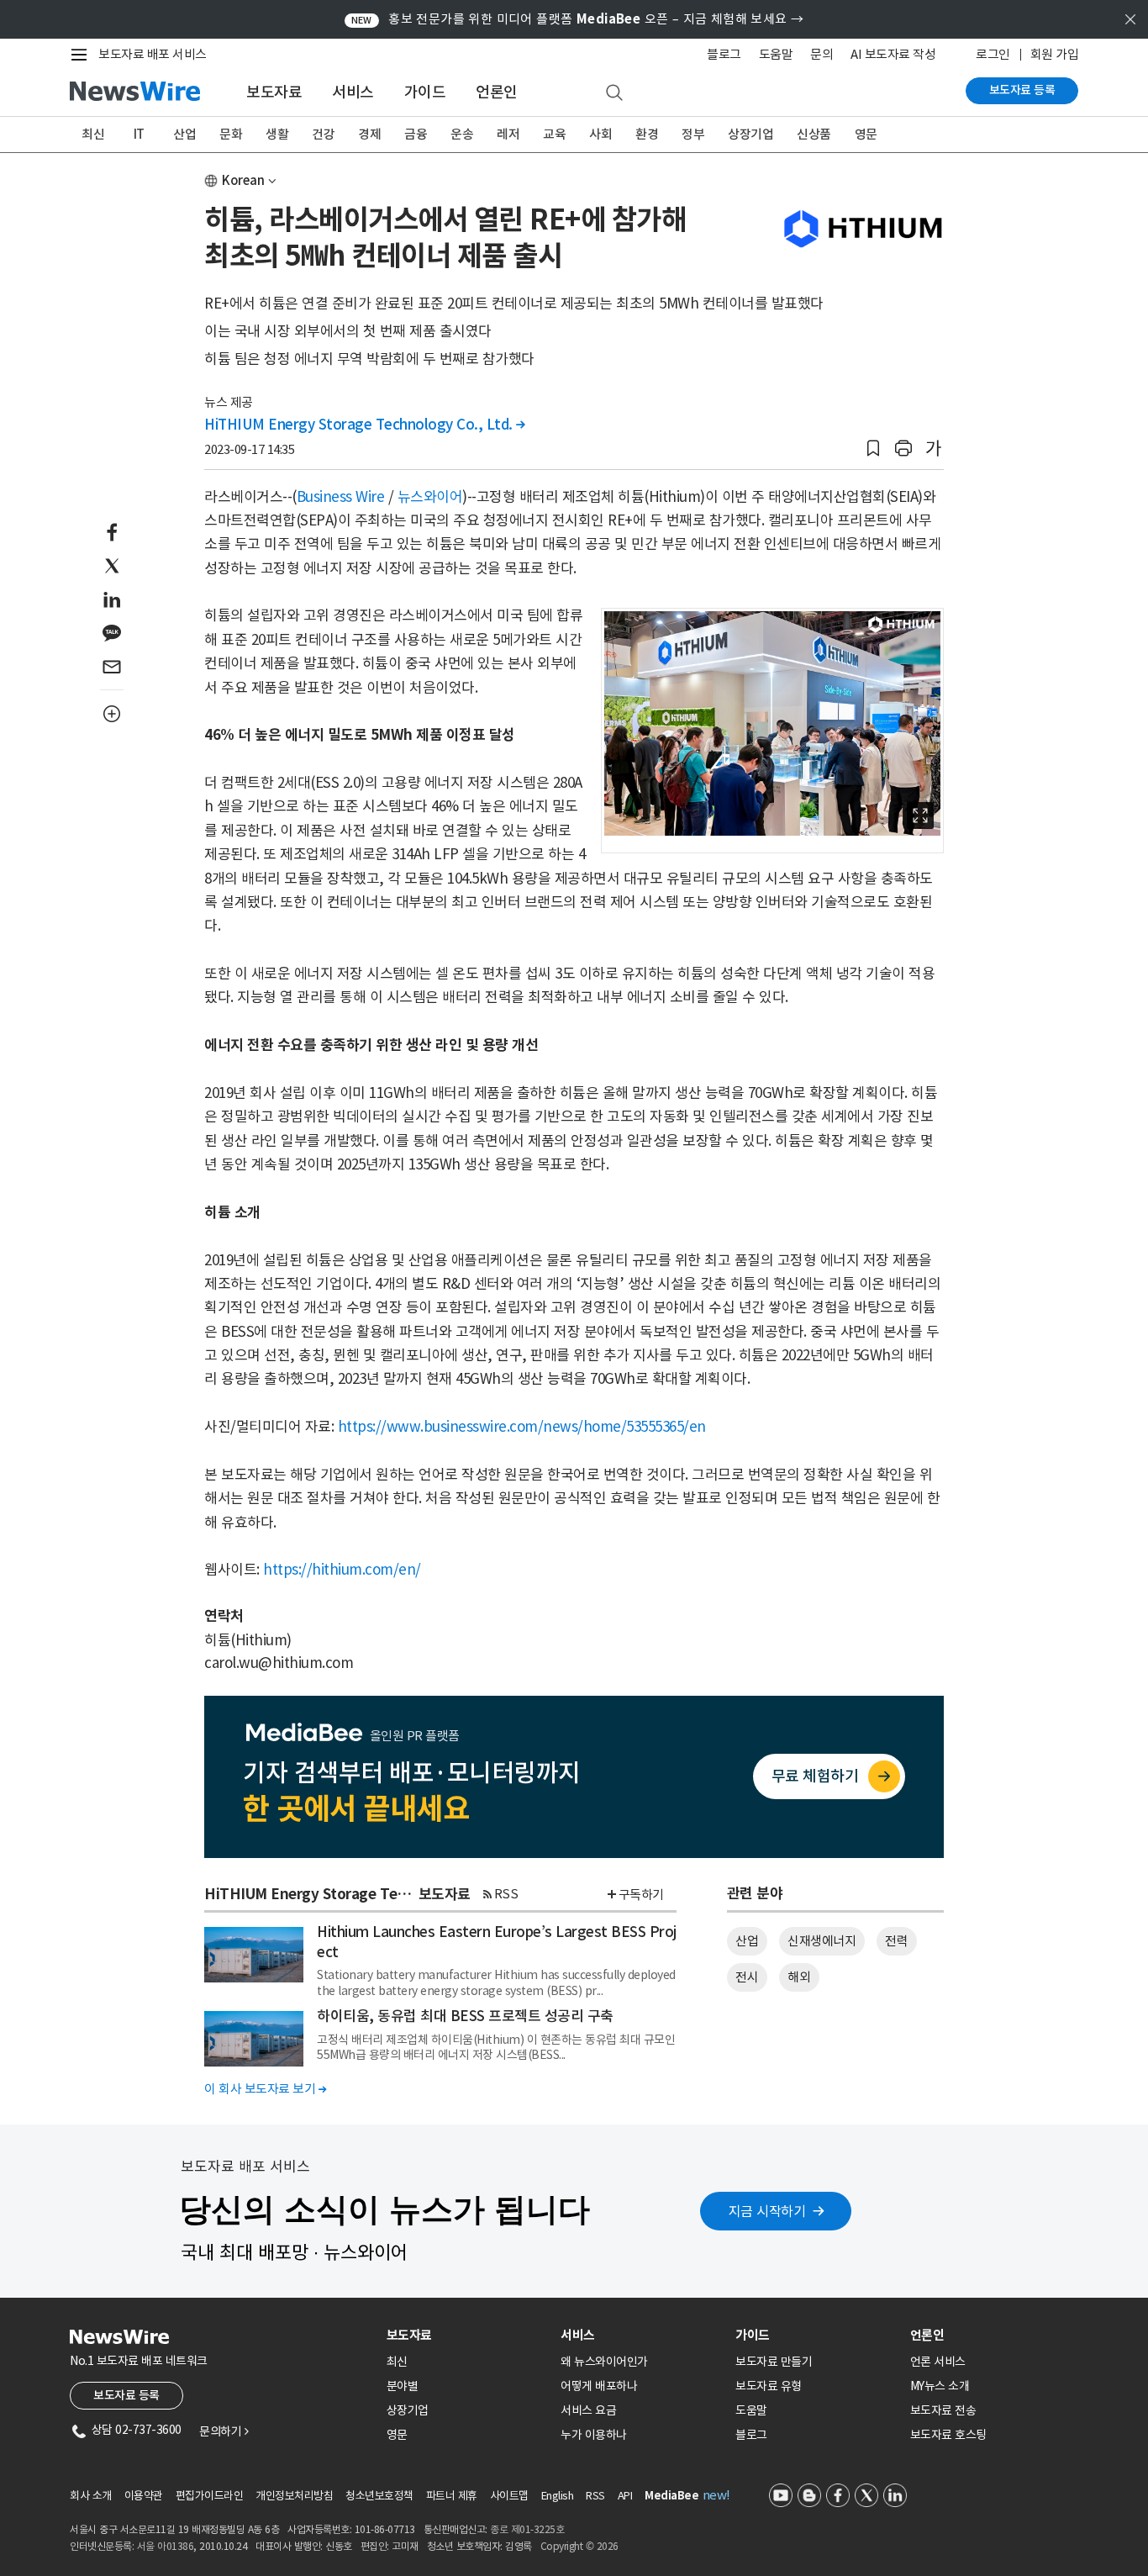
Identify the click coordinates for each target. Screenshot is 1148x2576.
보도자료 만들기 (774, 2362)
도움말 (776, 54)
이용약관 (144, 2496)
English (558, 2496)
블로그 (724, 54)
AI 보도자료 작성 (893, 54)
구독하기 (641, 1895)
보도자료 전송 (943, 2410)
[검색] (614, 93)
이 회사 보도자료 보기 (265, 2089)
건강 (323, 134)
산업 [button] (747, 1941)
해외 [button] (799, 1977)
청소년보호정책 (379, 2496)
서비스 (353, 92)
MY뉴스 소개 (940, 2386)
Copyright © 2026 (579, 2546)
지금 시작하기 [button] (767, 2211)
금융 (416, 134)
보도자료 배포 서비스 (153, 54)
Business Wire (341, 497)
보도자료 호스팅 (948, 2435)
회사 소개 (91, 2496)
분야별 (403, 2386)
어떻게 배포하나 (599, 2386)
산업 (184, 134)
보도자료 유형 (769, 2386)
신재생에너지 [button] (822, 1941)
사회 (600, 134)
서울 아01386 (166, 2546)
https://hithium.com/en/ (342, 1570)
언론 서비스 (938, 2362)
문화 (231, 134)
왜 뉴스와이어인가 (604, 2362)
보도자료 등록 (1022, 90)
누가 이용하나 (594, 2435)
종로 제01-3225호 (527, 2529)
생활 (277, 134)
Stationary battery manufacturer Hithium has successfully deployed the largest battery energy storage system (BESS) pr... (496, 1982)
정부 (693, 134)
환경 (647, 134)
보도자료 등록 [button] (126, 2395)
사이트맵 (509, 2496)
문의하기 (224, 2431)
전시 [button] (747, 1977)
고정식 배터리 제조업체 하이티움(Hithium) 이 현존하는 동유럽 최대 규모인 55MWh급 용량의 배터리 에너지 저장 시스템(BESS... (496, 2047)
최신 (93, 134)
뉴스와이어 (430, 497)
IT (139, 134)
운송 (462, 134)
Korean (243, 180)
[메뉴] (82, 55)
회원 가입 (1055, 54)
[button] (873, 449)
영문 (866, 134)
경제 (369, 134)
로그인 (993, 54)
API (625, 2496)
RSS (506, 1894)
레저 (508, 134)
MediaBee (671, 2496)
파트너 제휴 (452, 2496)
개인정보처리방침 (294, 2496)
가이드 (425, 92)
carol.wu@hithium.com (279, 1663)
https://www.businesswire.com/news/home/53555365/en (522, 1427)
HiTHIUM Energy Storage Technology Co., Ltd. (365, 425)
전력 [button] (896, 1941)
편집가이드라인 (210, 2496)
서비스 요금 (588, 2410)
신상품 (814, 134)
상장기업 (750, 134)
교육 (554, 134)
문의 (822, 54)
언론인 (497, 92)
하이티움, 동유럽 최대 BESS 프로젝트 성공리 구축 (465, 2016)
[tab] (467, 2335)
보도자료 (274, 92)
